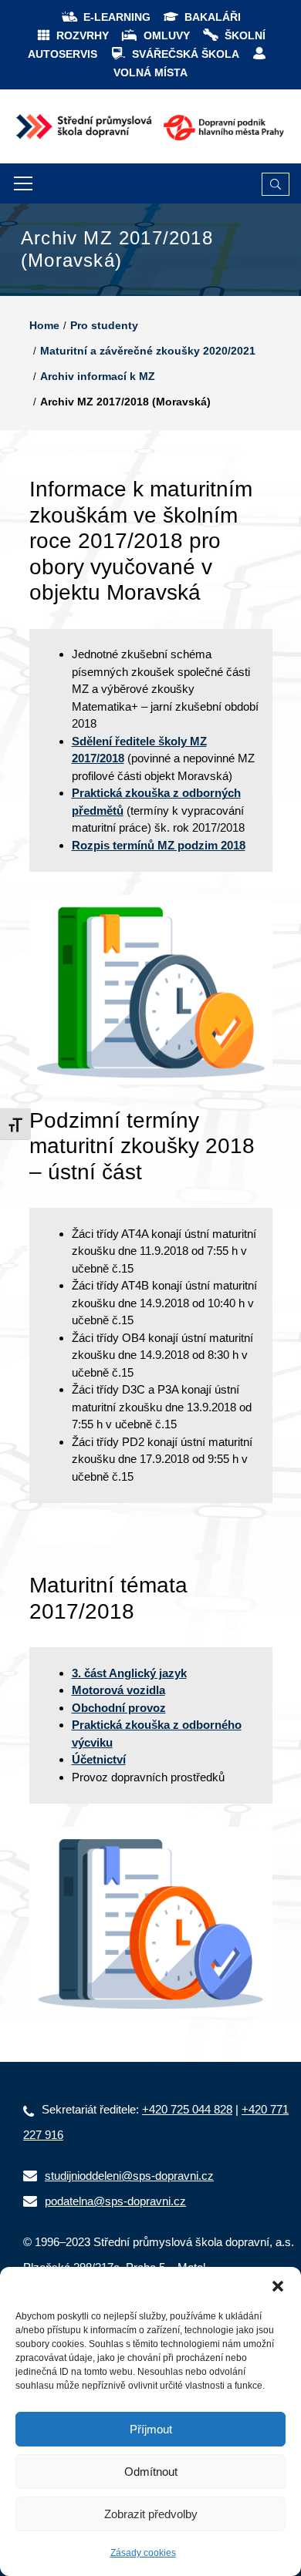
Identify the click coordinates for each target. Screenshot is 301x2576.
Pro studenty (104, 325)
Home (44, 325)
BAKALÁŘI (213, 17)
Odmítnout (151, 2472)
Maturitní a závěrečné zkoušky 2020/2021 (148, 351)
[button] (278, 2286)
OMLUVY (167, 35)
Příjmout (151, 2429)
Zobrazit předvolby (151, 2514)
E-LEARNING (117, 17)
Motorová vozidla (118, 1690)
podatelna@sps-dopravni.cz (115, 2201)
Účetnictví (99, 1759)
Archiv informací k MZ (98, 376)
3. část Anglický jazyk (129, 1673)
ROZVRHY (83, 35)
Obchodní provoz (119, 1708)
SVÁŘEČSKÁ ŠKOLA (186, 54)
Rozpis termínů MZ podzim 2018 (159, 845)
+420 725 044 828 (187, 2109)
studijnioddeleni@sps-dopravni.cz (129, 2176)
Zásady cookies (143, 2553)
